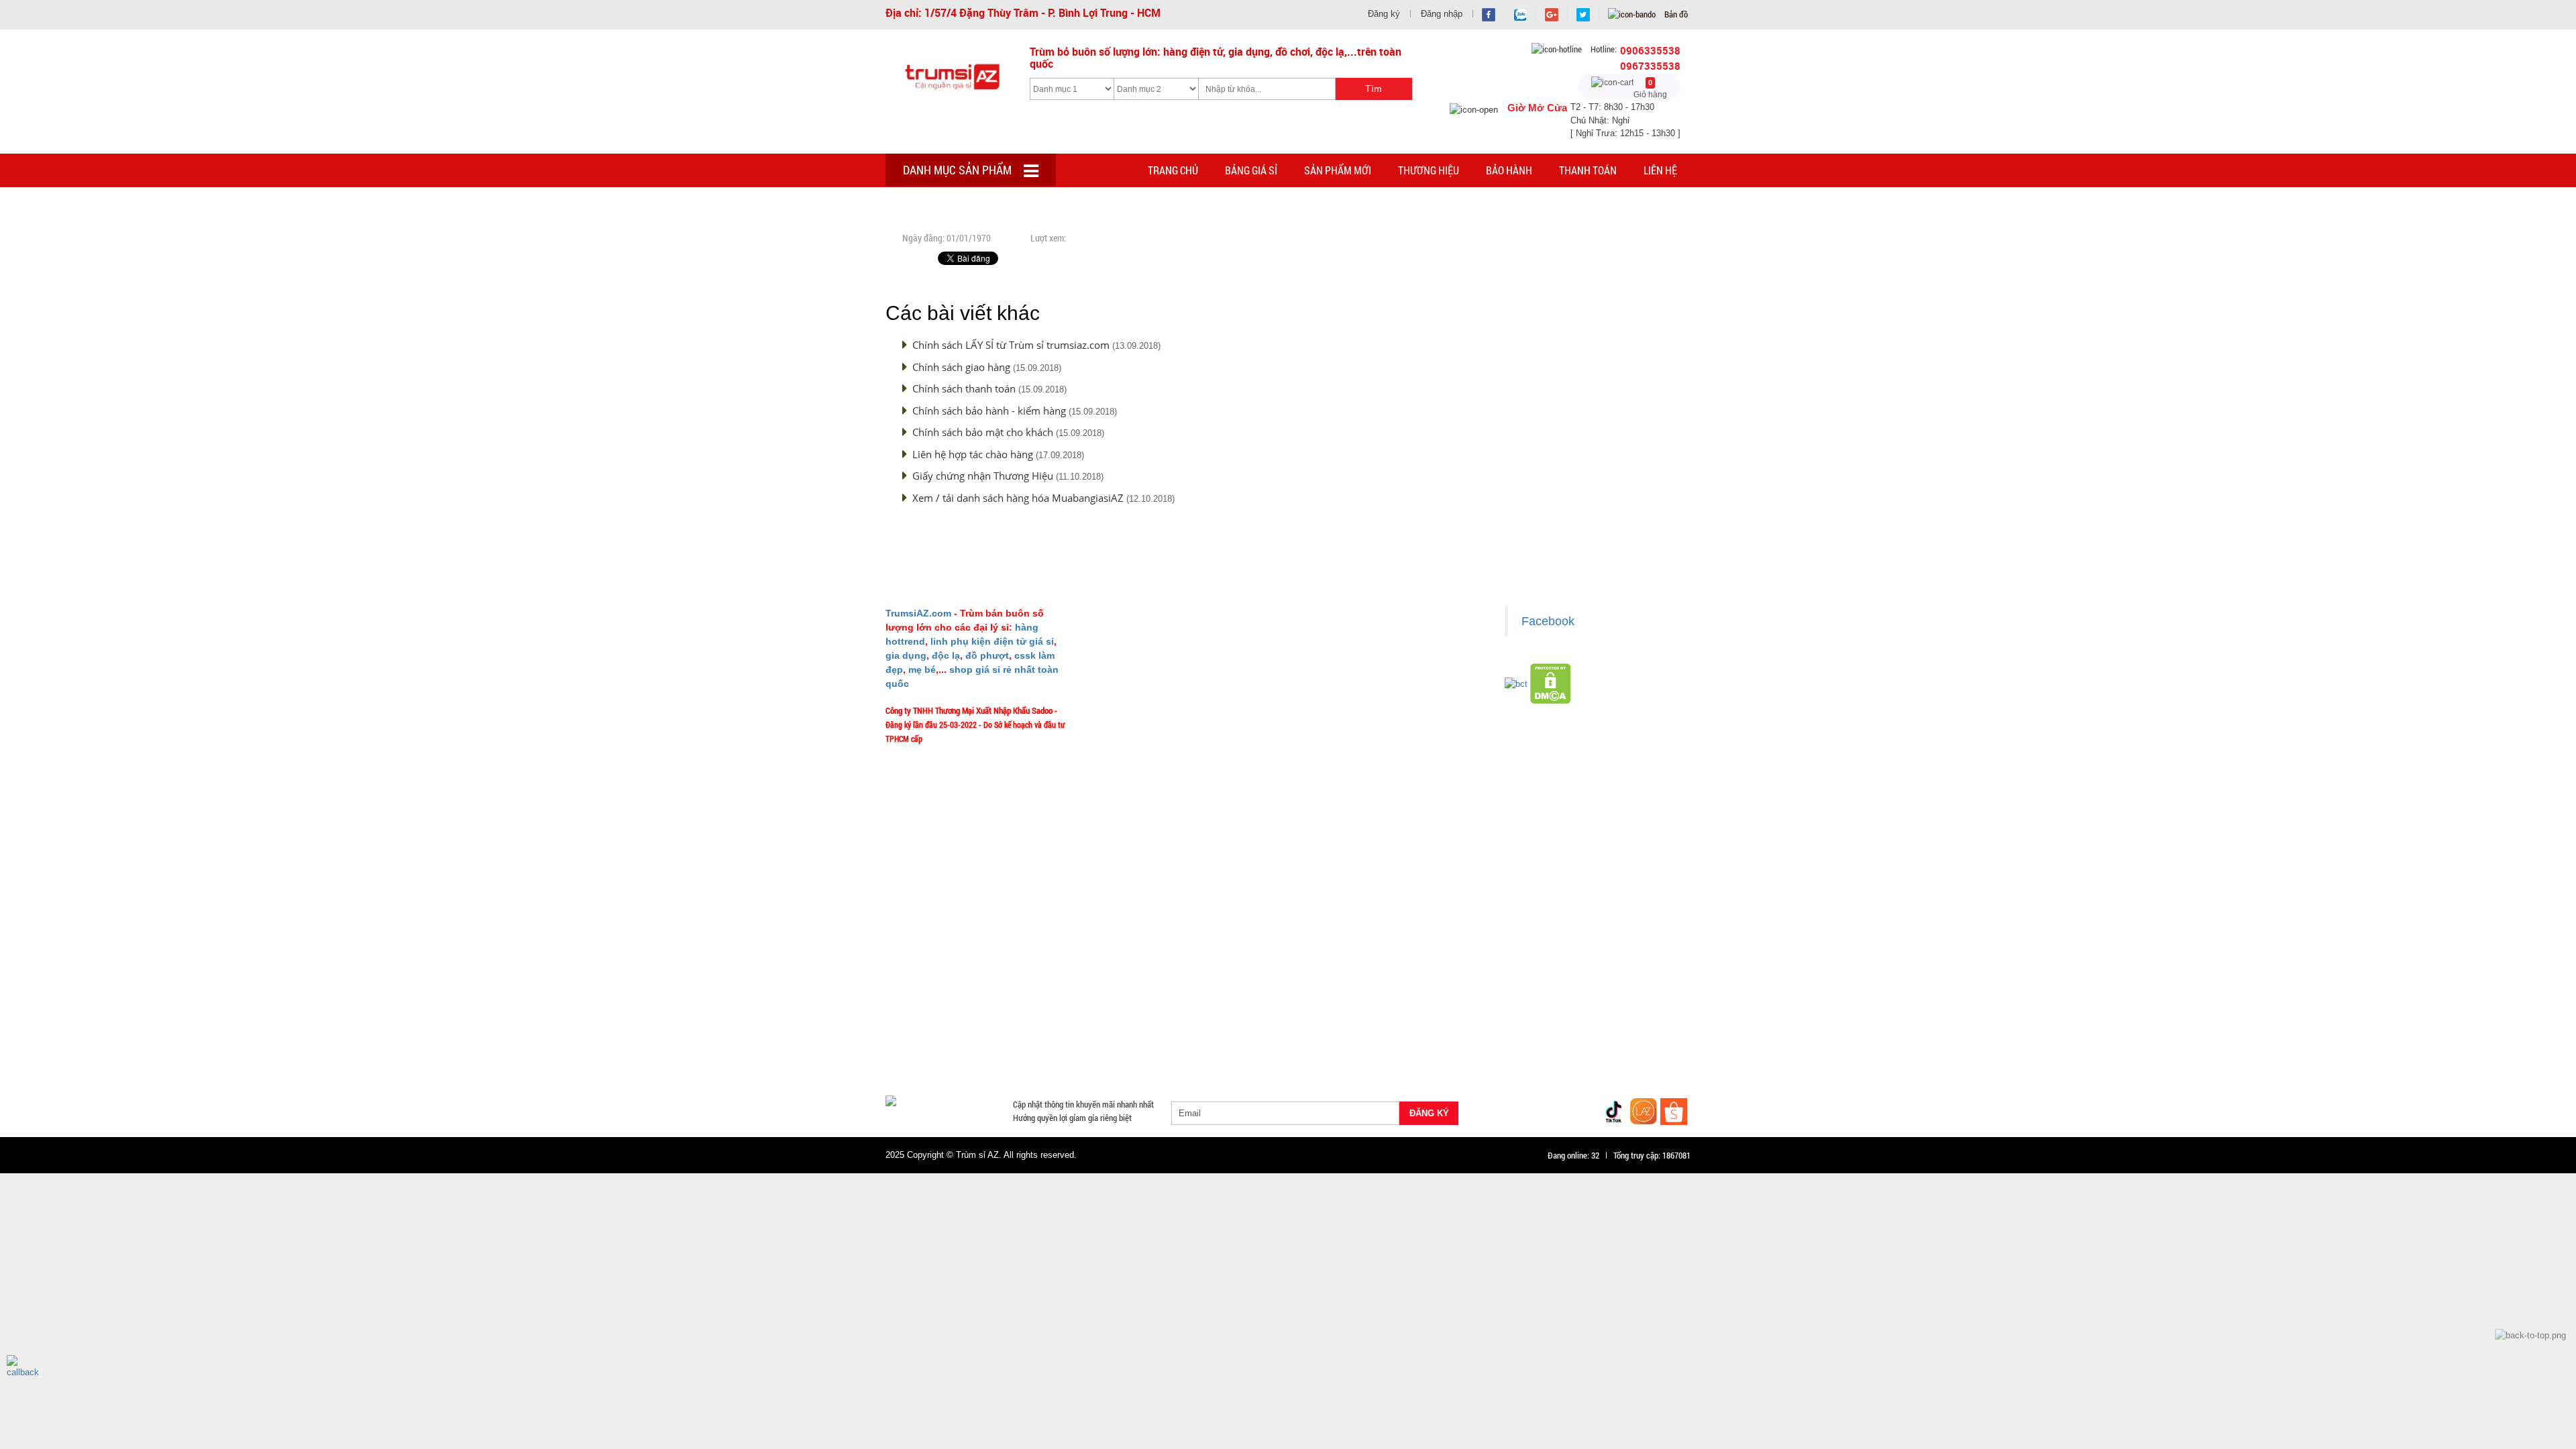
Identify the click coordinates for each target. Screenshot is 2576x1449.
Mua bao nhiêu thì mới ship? (1149, 695)
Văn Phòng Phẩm (1053, 992)
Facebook (1548, 621)
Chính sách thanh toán (964, 388)
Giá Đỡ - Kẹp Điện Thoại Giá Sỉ (1151, 1024)
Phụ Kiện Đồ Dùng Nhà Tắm (1273, 1024)
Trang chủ (1173, 170)
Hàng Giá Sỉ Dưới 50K (931, 1040)
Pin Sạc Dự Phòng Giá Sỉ (1617, 1040)
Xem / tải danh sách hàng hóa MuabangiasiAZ (1018, 498)
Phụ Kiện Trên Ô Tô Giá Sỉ (1034, 1024)
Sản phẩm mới (1338, 170)
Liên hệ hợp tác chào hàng (973, 454)
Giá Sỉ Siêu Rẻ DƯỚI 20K (1164, 976)
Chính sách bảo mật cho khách (983, 432)
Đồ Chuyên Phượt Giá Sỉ (1513, 1040)
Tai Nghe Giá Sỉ (1598, 1008)
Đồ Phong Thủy (975, 992)
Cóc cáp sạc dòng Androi (1141, 1008)
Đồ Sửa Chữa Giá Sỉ (1012, 1057)
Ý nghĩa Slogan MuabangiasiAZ (1153, 655)
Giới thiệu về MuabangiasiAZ (1150, 635)
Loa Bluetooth (1127, 992)
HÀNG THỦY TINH (1609, 976)
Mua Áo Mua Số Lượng (1105, 1057)
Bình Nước (911, 992)
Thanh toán (1588, 170)
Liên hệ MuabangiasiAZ (1141, 675)
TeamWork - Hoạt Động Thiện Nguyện (1165, 774)
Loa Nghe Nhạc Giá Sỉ (932, 1024)
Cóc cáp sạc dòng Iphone (1249, 1008)
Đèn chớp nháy (1450, 992)
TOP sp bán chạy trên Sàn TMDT (1045, 976)
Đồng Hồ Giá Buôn (926, 1057)
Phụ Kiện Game (1141, 1040)
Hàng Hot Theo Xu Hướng (1435, 976)
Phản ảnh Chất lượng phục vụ (1151, 714)
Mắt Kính (1247, 1057)
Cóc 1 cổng (1582, 992)
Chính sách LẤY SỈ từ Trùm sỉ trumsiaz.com (1011, 345)
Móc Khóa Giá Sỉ (1017, 1040)
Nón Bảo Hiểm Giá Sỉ (1574, 1024)
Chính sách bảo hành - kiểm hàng (989, 411)
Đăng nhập (1442, 14)
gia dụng (906, 655)
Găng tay (1080, 1040)
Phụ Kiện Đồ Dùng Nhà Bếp (1390, 1024)
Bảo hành (1509, 170)
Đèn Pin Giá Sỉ (1189, 1057)
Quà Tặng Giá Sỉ (1215, 1040)
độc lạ (946, 655)
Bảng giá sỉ (1251, 170)
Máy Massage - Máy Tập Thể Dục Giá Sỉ (1332, 1040)
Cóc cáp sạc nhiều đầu (933, 1008)
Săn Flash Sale (1344, 976)
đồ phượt (987, 655)
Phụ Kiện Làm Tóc (1279, 992)
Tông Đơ (1391, 992)
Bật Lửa (1657, 1008)
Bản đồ (1675, 14)
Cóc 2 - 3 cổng (1520, 992)
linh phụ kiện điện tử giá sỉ (992, 641)
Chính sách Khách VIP (1139, 794)
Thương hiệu (1429, 170)
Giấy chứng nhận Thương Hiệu (983, 476)
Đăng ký (1384, 14)
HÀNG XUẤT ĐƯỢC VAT (927, 976)
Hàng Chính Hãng (1345, 1008)
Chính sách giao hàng (961, 367)
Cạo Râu (1344, 992)
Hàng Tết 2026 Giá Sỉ (1263, 976)
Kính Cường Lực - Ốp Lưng (1506, 1008)
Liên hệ (1660, 170)
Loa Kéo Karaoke (1488, 1024)
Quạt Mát (1436, 1040)
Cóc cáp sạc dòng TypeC (1035, 1008)
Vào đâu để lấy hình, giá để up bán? (1162, 735)
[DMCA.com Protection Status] (1551, 683)
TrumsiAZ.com (918, 613)
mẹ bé (922, 669)
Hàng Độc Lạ (1418, 1008)
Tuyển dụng (1121, 754)
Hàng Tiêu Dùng (1199, 992)
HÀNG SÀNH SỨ (1529, 976)
